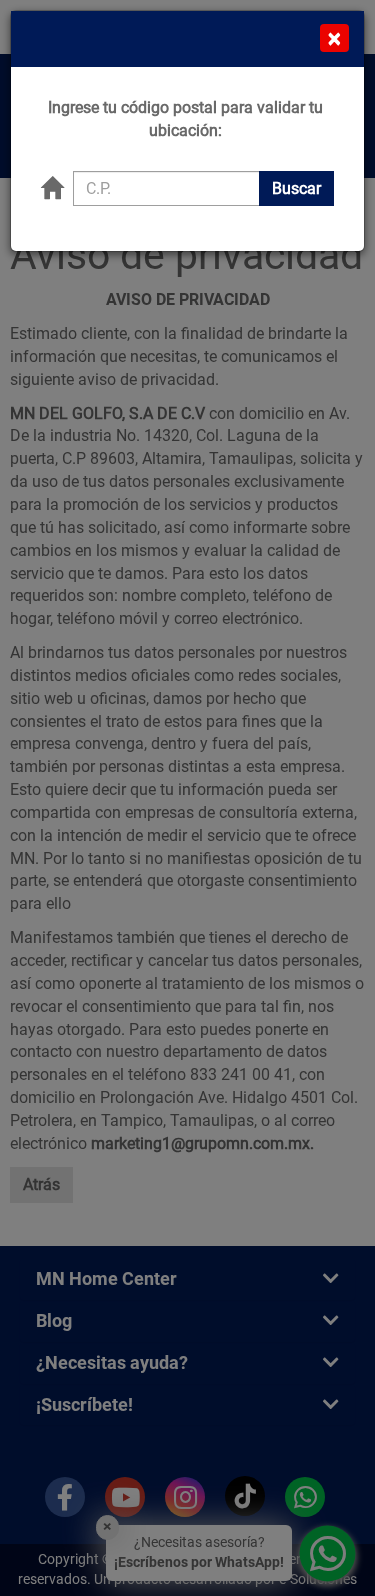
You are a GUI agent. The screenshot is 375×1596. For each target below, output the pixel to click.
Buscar (296, 188)
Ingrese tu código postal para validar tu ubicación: (185, 119)
